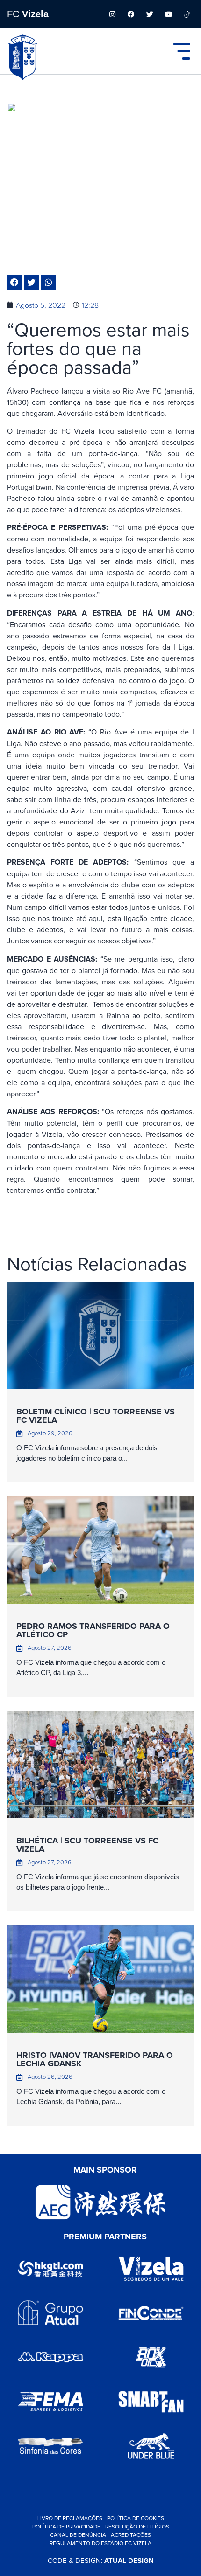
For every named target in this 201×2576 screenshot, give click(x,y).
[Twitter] (150, 14)
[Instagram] (112, 14)
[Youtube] (168, 14)
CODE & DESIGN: (101, 2560)
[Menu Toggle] (182, 51)
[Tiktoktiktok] (187, 14)
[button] (14, 283)
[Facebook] (131, 14)
